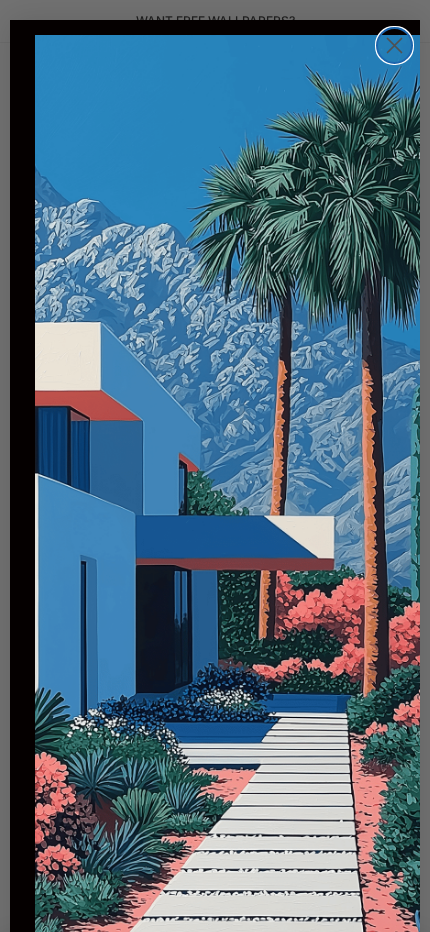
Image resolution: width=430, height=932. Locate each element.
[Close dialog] (394, 45)
